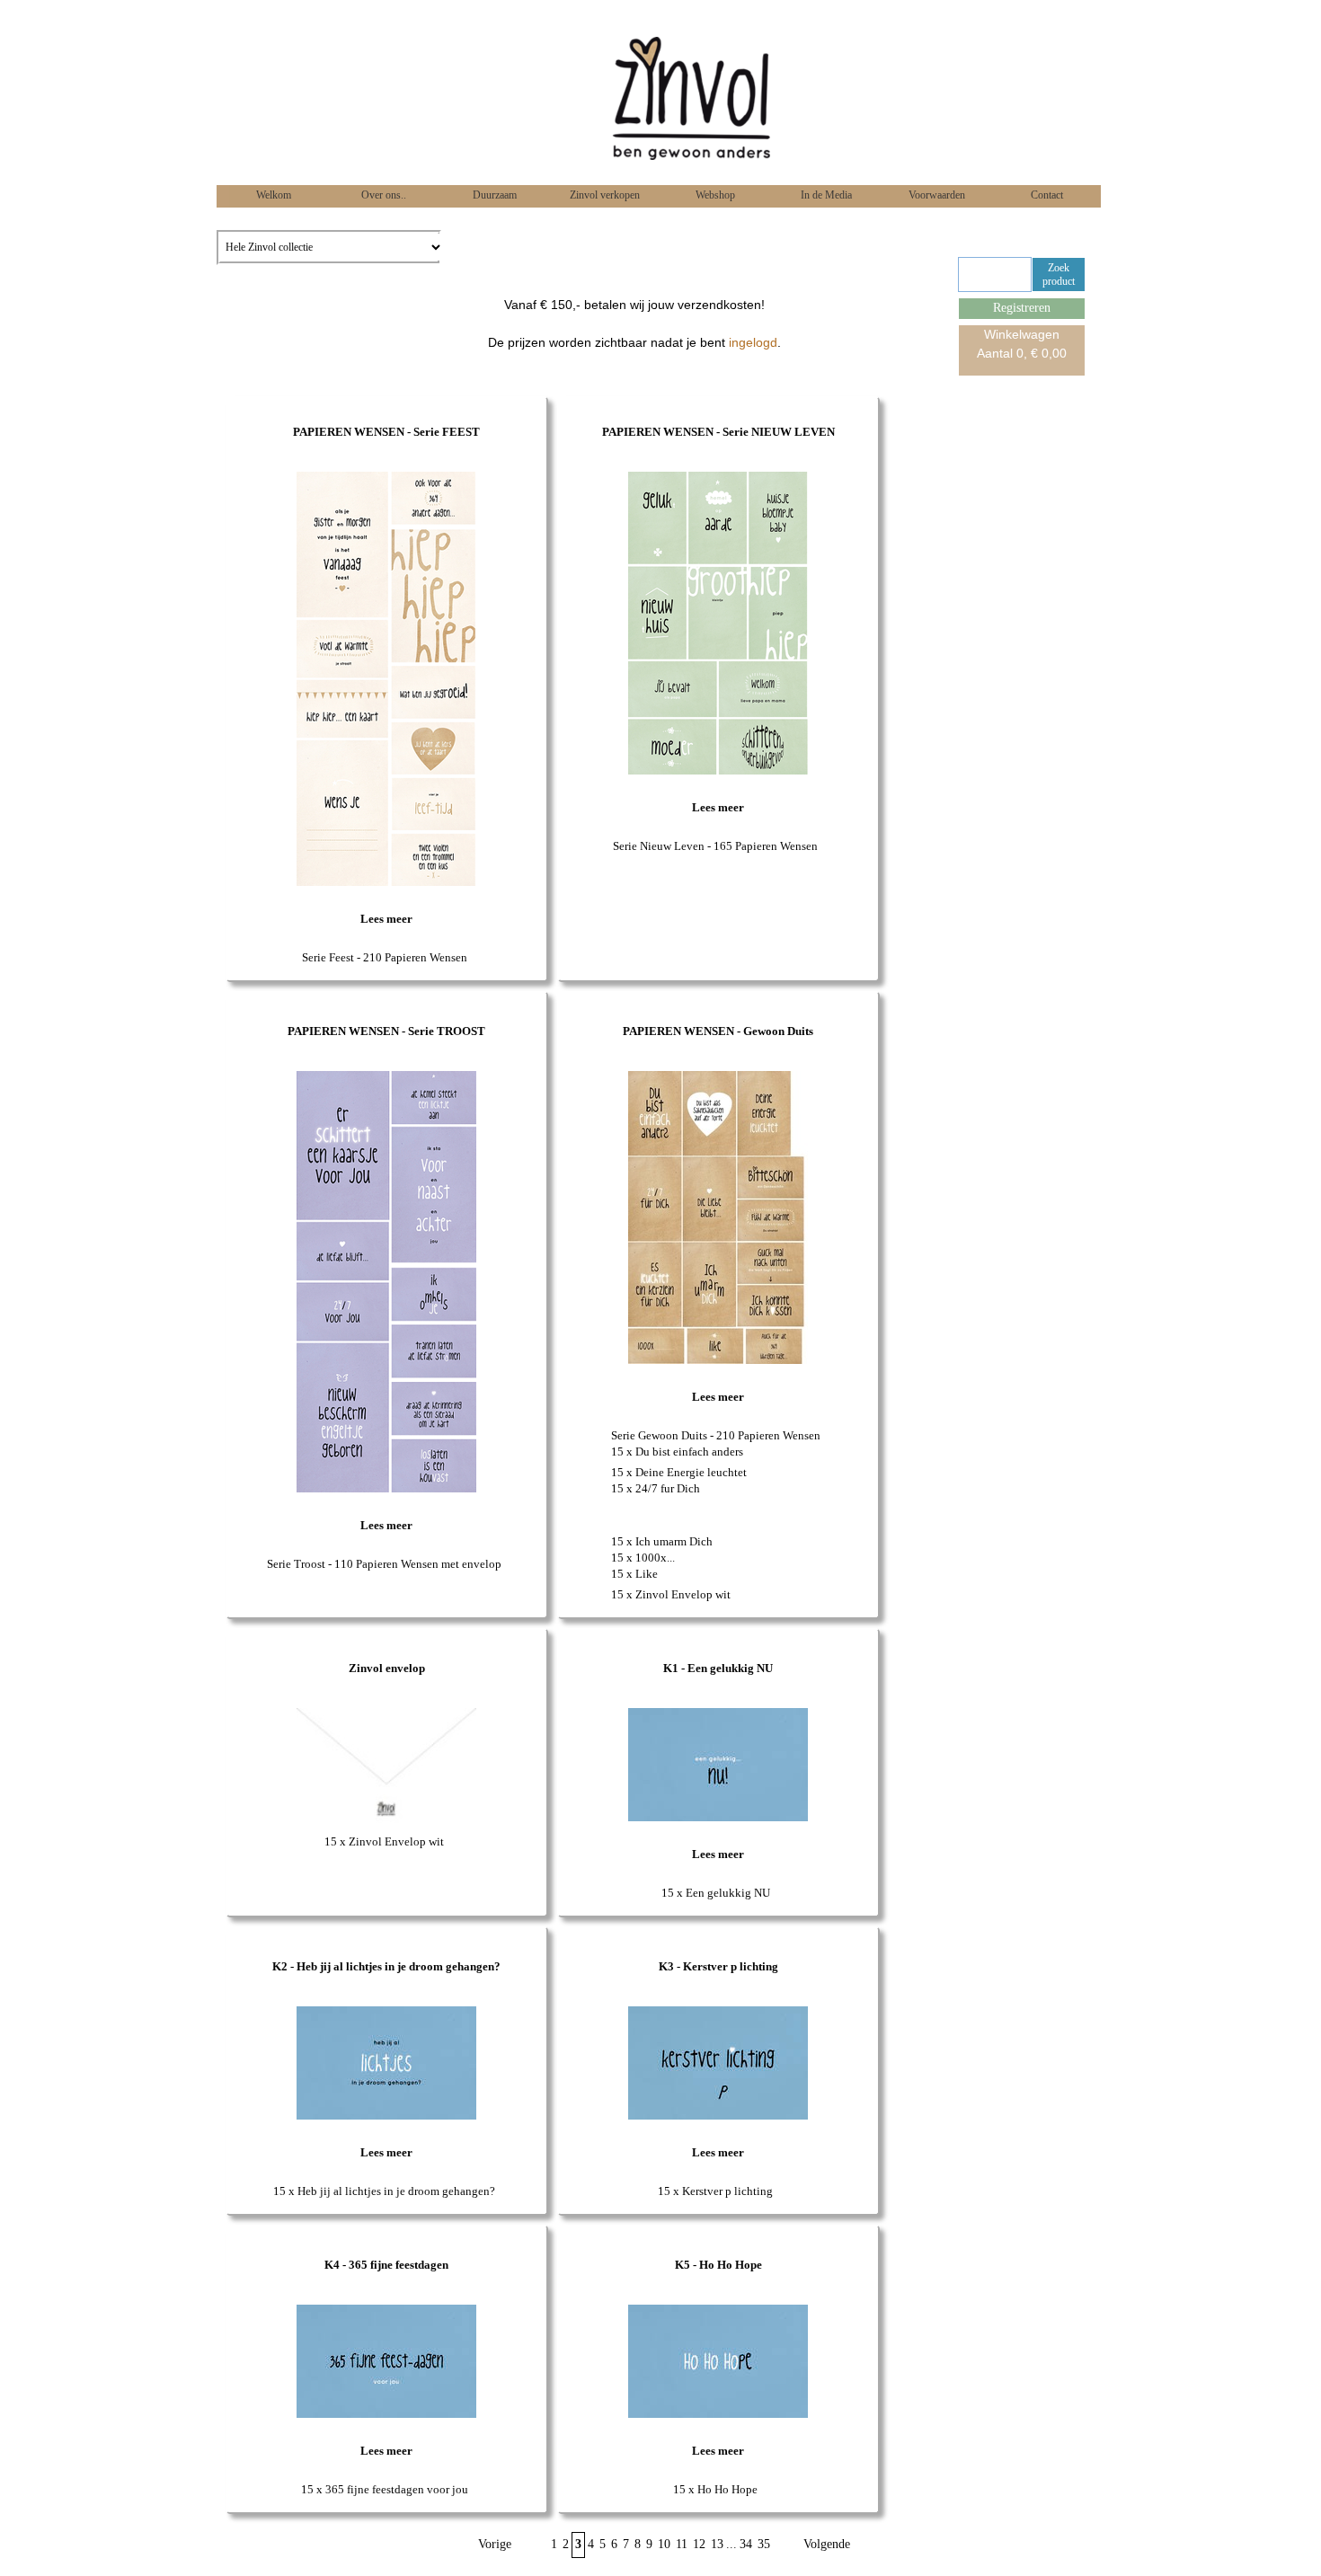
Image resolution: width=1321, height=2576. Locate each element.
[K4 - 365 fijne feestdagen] (386, 2414)
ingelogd (753, 342)
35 (764, 2544)
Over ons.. (382, 195)
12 (699, 2544)
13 (717, 2544)
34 (746, 2544)
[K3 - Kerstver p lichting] (718, 2116)
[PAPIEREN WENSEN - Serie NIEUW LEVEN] (718, 770)
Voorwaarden (935, 195)
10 (664, 2544)
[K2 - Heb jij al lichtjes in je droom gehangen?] (386, 2116)
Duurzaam (493, 195)
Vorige (495, 2544)
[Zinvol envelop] (386, 1821)
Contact (1046, 195)
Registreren (1022, 308)
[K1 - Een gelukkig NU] (718, 1817)
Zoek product (1059, 274)
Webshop (714, 195)
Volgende (827, 2544)
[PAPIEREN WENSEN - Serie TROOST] (386, 1488)
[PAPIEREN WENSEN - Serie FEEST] (386, 882)
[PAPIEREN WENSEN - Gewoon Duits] (718, 1360)
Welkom (272, 195)
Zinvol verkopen (603, 195)
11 (682, 2544)
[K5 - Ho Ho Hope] (718, 2414)
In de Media (825, 195)
